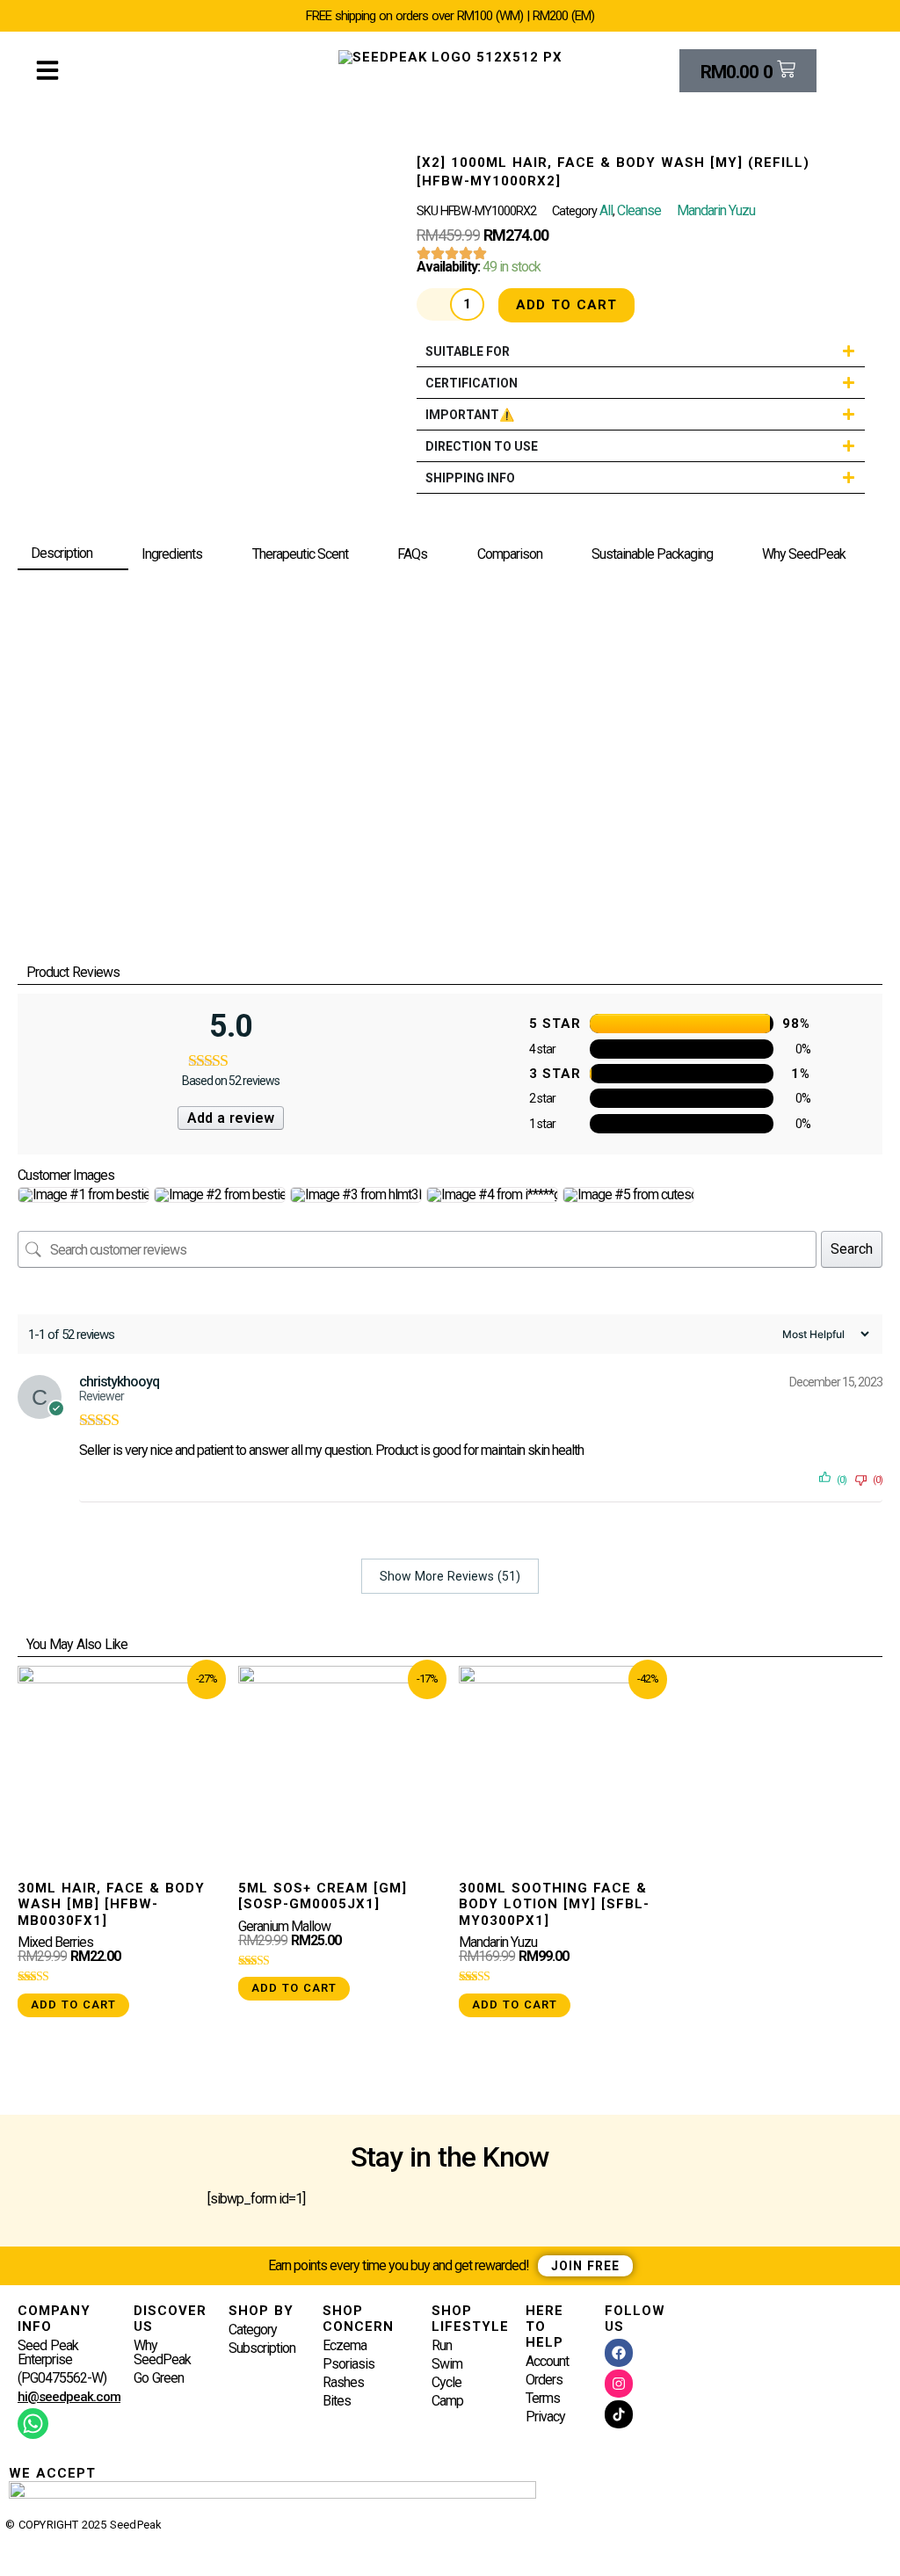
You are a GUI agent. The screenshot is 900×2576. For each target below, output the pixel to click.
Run (442, 2346)
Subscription (262, 2349)
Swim (447, 2365)
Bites (337, 2402)
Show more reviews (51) (450, 1576)
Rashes (343, 2383)
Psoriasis (348, 2365)
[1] (682, 1074)
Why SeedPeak (162, 2353)
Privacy (545, 2417)
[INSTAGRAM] (619, 2384)
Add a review (231, 1118)
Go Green (159, 2379)
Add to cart (566, 305)
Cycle (446, 2383)
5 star (555, 1024)
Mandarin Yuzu (716, 210)
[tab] (73, 554)
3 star (555, 1074)
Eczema (345, 2346)
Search (852, 1249)
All (606, 210)
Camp (447, 2402)
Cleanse (639, 210)
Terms (543, 2399)
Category (253, 2330)
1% (801, 1074)
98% (796, 1024)
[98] (682, 1024)
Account (547, 2362)
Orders (544, 2381)
